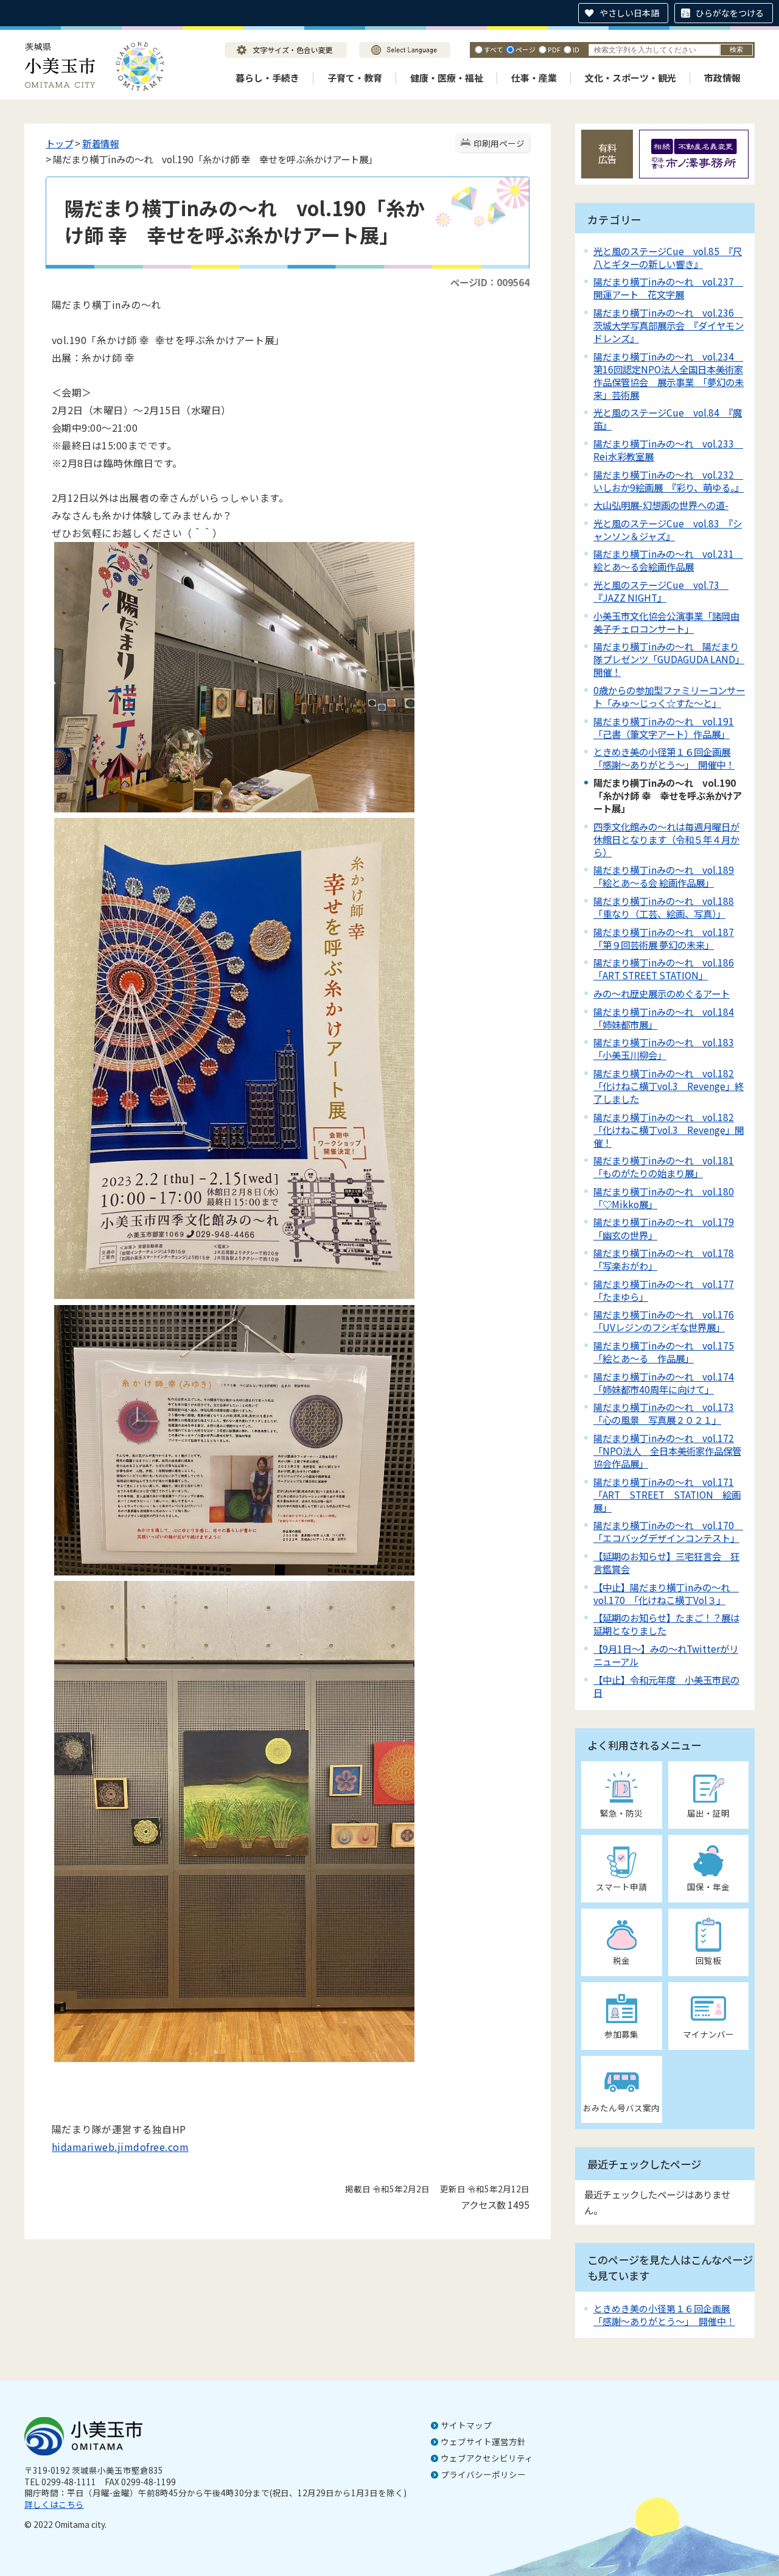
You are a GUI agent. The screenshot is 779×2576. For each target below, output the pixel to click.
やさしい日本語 (629, 13)
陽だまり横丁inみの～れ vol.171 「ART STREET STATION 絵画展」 (667, 1494)
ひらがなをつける (730, 13)
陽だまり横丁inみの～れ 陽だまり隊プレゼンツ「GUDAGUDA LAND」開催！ (669, 659)
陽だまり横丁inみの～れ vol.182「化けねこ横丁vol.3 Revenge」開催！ (669, 1130)
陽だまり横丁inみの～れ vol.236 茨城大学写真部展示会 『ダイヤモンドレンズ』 (669, 325)
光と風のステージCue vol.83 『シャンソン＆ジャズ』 (668, 530)
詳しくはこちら (54, 2504)
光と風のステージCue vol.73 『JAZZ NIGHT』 (661, 591)
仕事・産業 (534, 78)
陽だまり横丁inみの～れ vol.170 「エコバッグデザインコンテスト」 (668, 1531)
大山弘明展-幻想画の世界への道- (661, 505)
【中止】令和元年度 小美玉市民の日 (666, 1686)
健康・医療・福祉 (447, 78)
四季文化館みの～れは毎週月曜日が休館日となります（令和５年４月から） (666, 839)
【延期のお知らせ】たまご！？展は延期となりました (666, 1624)
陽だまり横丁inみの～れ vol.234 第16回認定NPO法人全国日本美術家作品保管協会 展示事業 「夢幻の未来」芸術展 (669, 375)
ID (576, 49)
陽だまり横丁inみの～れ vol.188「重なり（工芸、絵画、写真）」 (664, 907)
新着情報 (100, 143)
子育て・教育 (355, 78)
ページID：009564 (490, 282)
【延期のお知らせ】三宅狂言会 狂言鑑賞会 (666, 1562)
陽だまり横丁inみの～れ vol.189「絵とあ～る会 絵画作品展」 (664, 876)
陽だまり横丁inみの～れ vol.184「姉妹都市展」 (664, 1018)
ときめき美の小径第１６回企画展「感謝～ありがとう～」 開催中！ (664, 758)
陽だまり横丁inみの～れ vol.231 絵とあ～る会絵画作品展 (668, 560)
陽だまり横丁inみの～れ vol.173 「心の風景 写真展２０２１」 (664, 1413)
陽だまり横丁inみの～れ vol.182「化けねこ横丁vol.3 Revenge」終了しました (669, 1086)
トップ (59, 143)
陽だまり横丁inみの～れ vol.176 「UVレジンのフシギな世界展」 (664, 1321)
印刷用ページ (499, 143)
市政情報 (722, 78)
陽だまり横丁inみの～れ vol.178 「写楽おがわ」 (664, 1259)
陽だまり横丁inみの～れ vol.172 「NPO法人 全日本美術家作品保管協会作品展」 (667, 1451)
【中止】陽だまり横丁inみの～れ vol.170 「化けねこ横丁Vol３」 (666, 1593)
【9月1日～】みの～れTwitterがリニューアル (666, 1655)
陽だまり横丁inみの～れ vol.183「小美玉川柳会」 (664, 1048)
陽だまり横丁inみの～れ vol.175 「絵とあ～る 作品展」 (664, 1352)
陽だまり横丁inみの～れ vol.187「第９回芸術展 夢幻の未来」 (664, 938)
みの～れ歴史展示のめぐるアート (662, 993)
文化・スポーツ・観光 (631, 78)
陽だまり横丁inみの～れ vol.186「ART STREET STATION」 (664, 969)
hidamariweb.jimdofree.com (120, 2147)
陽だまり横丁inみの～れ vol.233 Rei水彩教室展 (668, 450)
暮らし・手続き (267, 78)
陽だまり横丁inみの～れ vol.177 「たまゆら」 (664, 1290)
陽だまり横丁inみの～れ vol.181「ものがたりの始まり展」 (664, 1167)
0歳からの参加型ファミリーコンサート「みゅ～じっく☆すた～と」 (669, 696)
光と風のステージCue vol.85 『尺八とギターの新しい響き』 (668, 257)
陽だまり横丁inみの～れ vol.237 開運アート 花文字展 (668, 288)
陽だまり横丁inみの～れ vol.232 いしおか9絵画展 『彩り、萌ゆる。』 (669, 481)
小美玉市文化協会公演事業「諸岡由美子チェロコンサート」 (666, 622)
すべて (494, 49)
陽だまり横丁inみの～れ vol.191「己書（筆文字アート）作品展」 (664, 727)
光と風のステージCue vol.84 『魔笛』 (668, 419)
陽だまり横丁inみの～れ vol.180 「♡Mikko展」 (664, 1198)
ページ (526, 49)
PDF (554, 49)
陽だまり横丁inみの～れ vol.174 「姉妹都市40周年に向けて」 (664, 1383)
